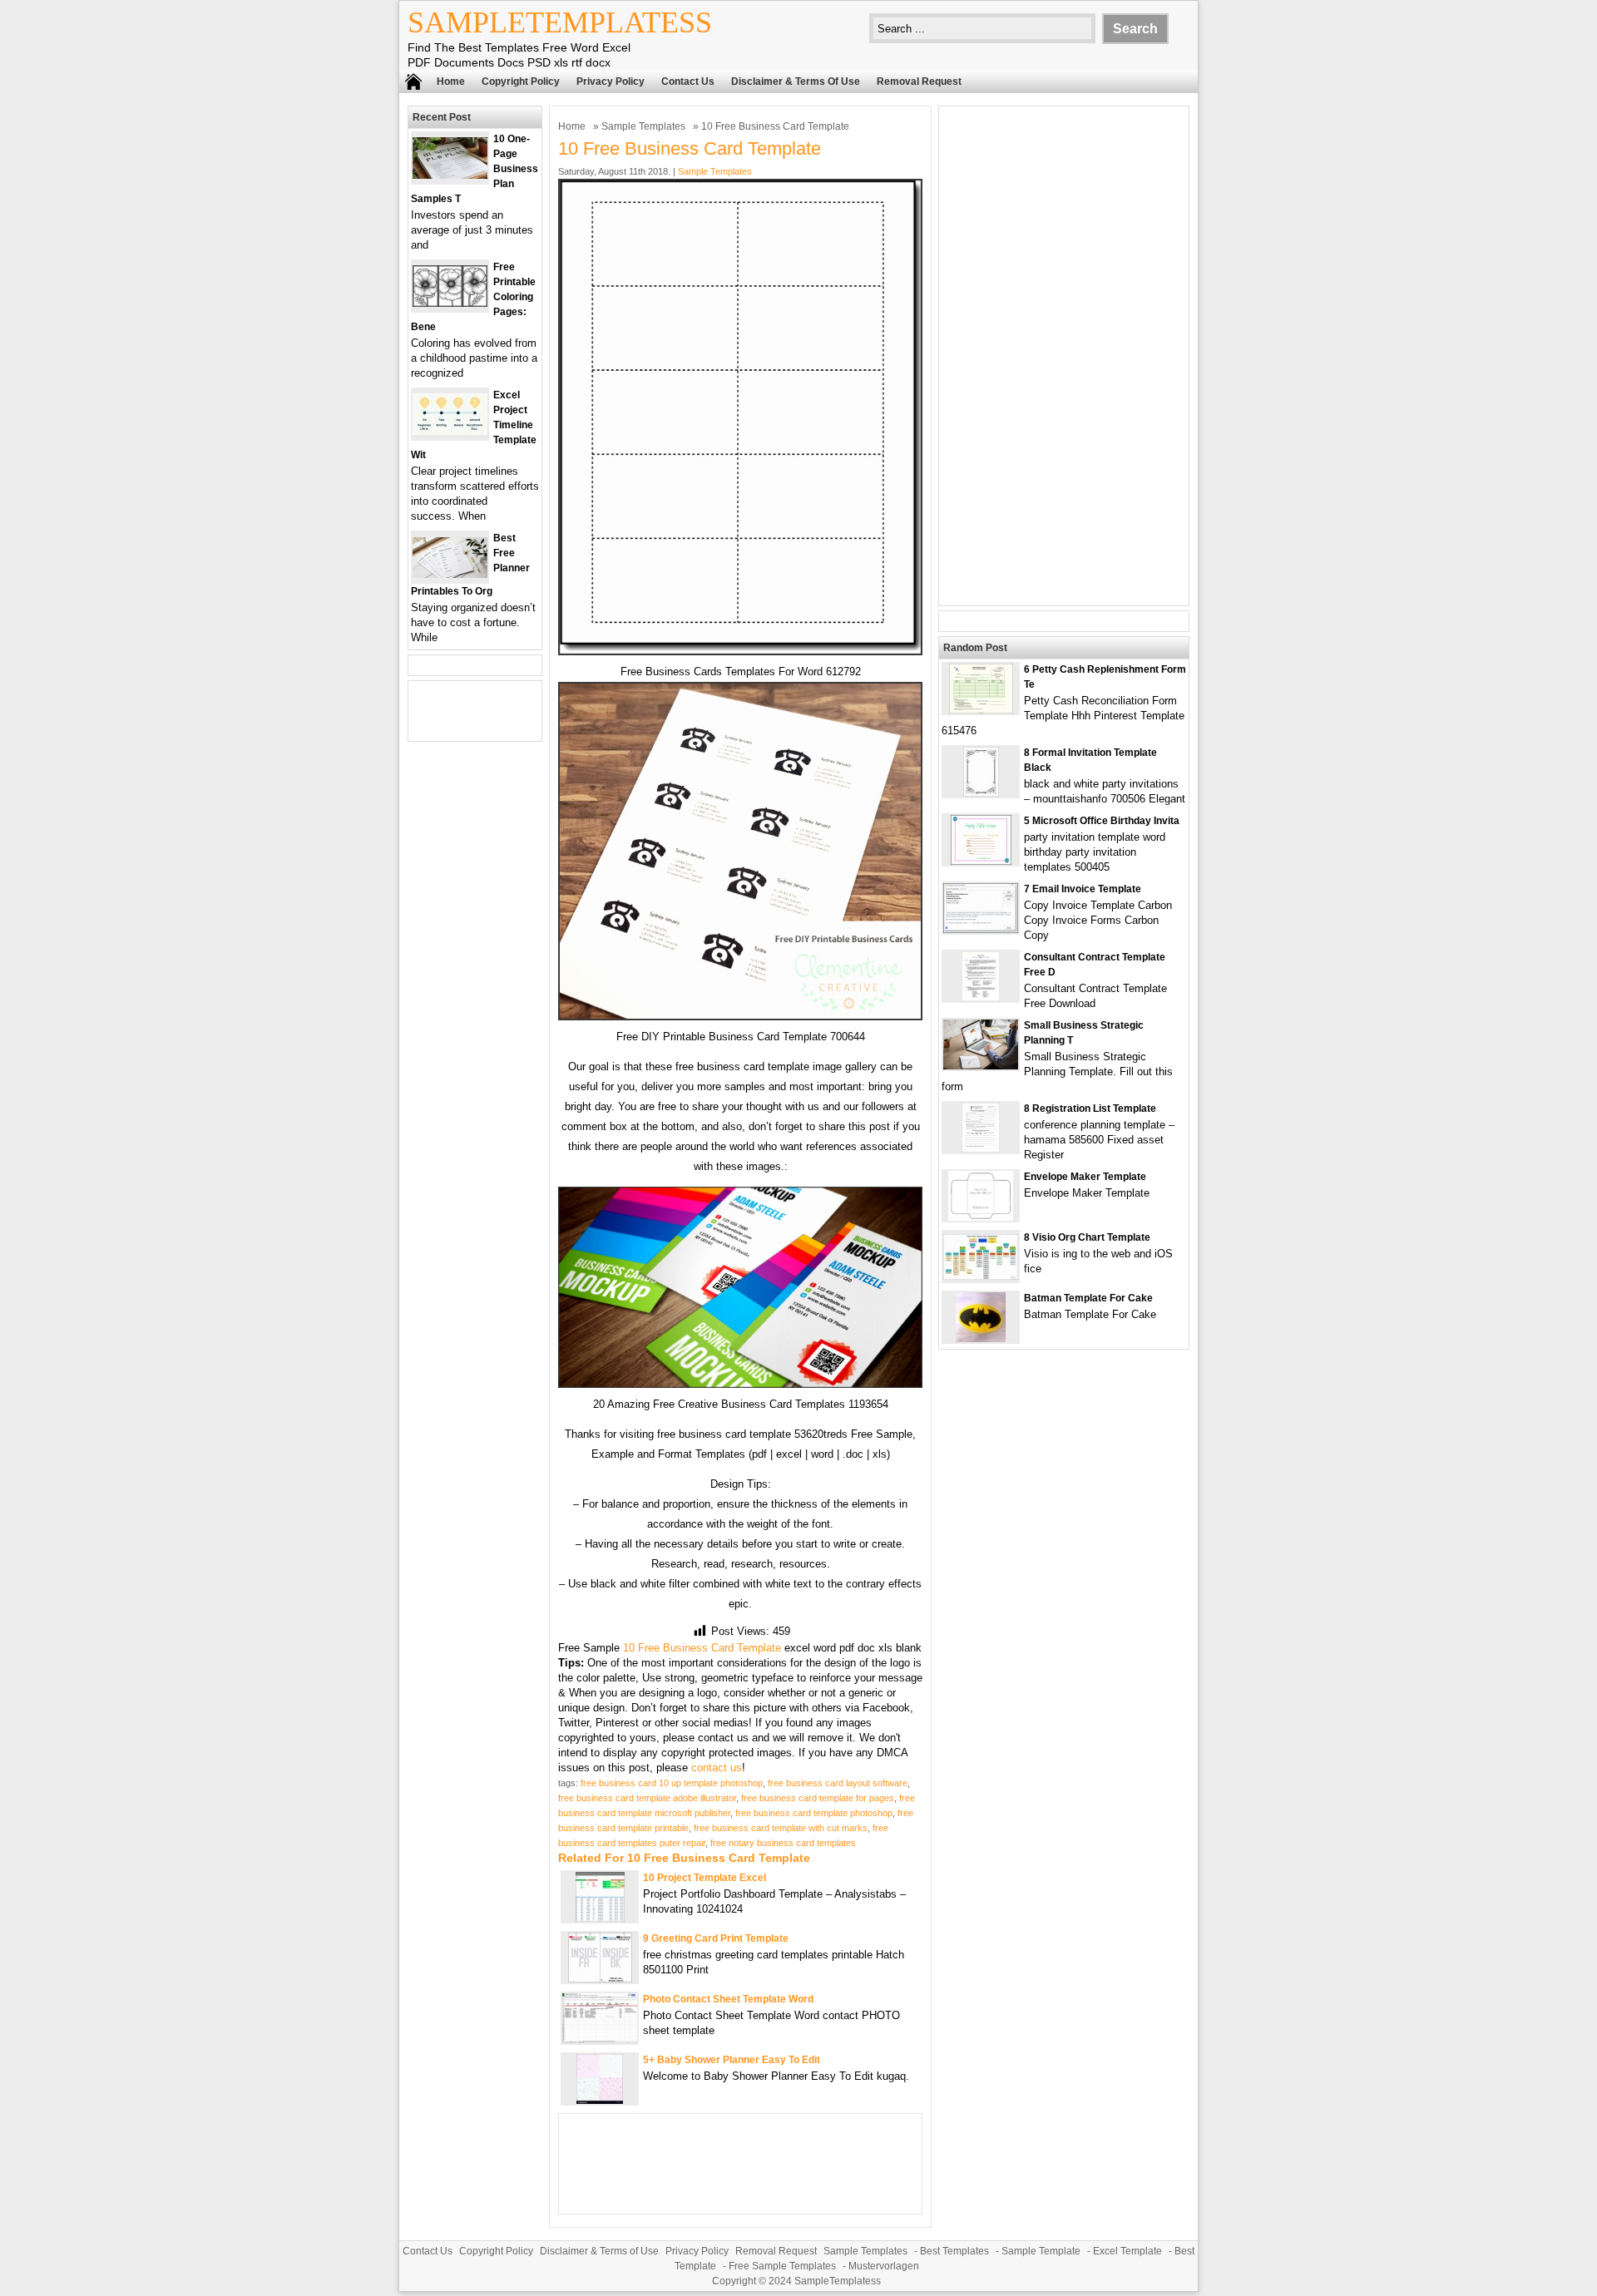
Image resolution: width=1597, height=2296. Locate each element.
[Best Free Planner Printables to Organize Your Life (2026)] (450, 574)
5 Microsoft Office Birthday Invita (1102, 821)
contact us (717, 1768)
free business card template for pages (818, 1798)
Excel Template (1127, 2251)
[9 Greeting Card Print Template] (600, 1979)
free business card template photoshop (814, 1813)
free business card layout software (838, 1783)
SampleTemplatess (560, 22)
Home (451, 81)
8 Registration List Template (1090, 1108)
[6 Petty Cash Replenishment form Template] (981, 710)
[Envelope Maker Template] (981, 1217)
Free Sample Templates (782, 2266)
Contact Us (688, 81)
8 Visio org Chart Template (1087, 1237)
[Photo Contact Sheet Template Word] (600, 2039)
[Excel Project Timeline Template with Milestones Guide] (450, 431)
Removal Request (919, 81)
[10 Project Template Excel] (600, 1918)
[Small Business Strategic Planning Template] (981, 1066)
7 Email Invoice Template (1083, 889)
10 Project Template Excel (705, 1878)
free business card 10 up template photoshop (672, 1783)
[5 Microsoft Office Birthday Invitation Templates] (981, 861)
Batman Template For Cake (1088, 1298)
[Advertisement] (1064, 356)
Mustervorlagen (884, 2266)
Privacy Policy (611, 81)
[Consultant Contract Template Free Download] (981, 997)
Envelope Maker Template (1085, 1177)
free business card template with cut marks (781, 1828)
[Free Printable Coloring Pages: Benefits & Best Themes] (450, 303)
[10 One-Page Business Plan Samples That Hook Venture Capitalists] (450, 175)
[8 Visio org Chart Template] (981, 1276)
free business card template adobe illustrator (647, 1798)
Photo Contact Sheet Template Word (728, 1999)
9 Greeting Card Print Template (716, 1938)
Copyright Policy (521, 81)
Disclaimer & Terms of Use (796, 81)
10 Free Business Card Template (702, 1648)
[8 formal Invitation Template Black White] (981, 793)
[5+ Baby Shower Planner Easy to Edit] (600, 2100)
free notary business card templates (783, 1843)
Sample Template (1041, 2251)
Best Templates (954, 2251)
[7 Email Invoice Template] (981, 929)
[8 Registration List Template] (981, 1149)
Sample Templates (643, 126)
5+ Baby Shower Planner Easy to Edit (732, 2060)
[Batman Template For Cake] (981, 1338)
